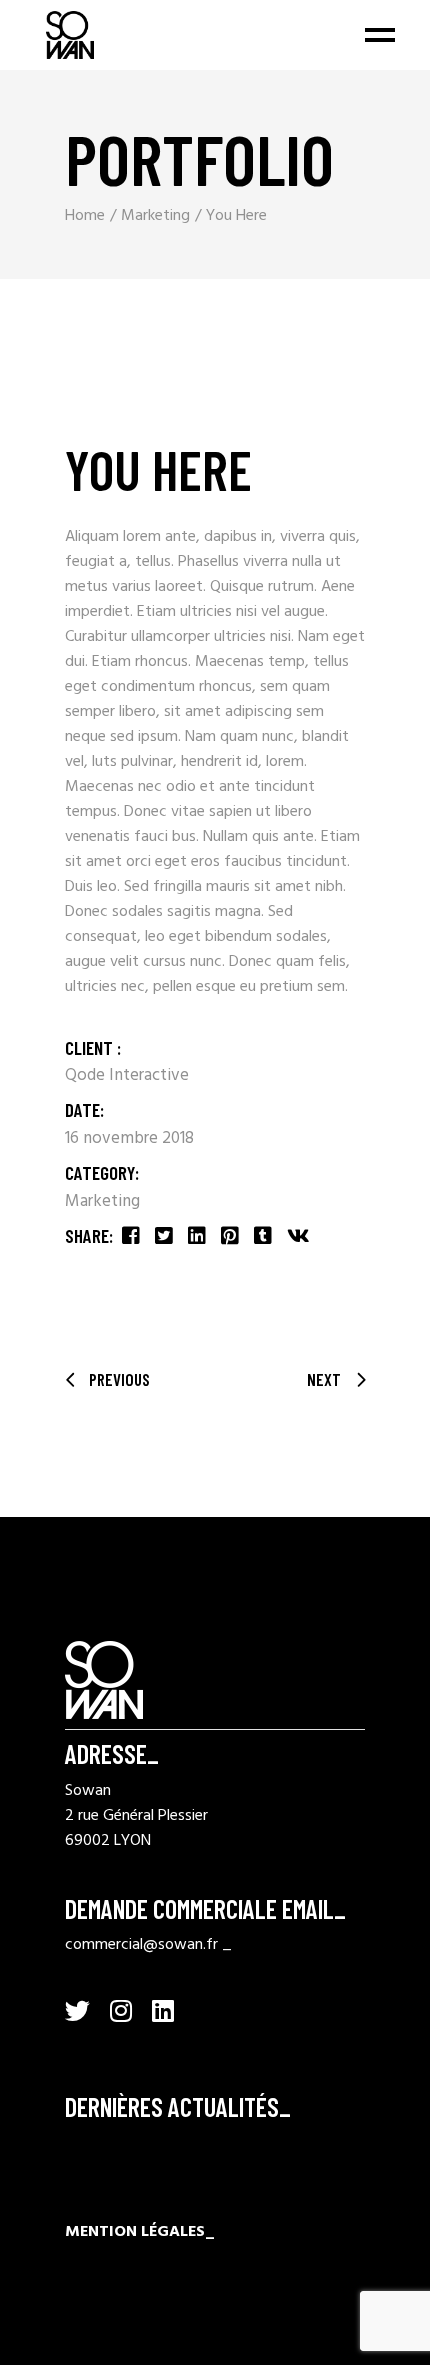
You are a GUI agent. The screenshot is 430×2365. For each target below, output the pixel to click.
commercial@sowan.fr (141, 1945)
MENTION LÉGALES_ (140, 2232)
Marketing (102, 1201)
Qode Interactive (127, 1075)
